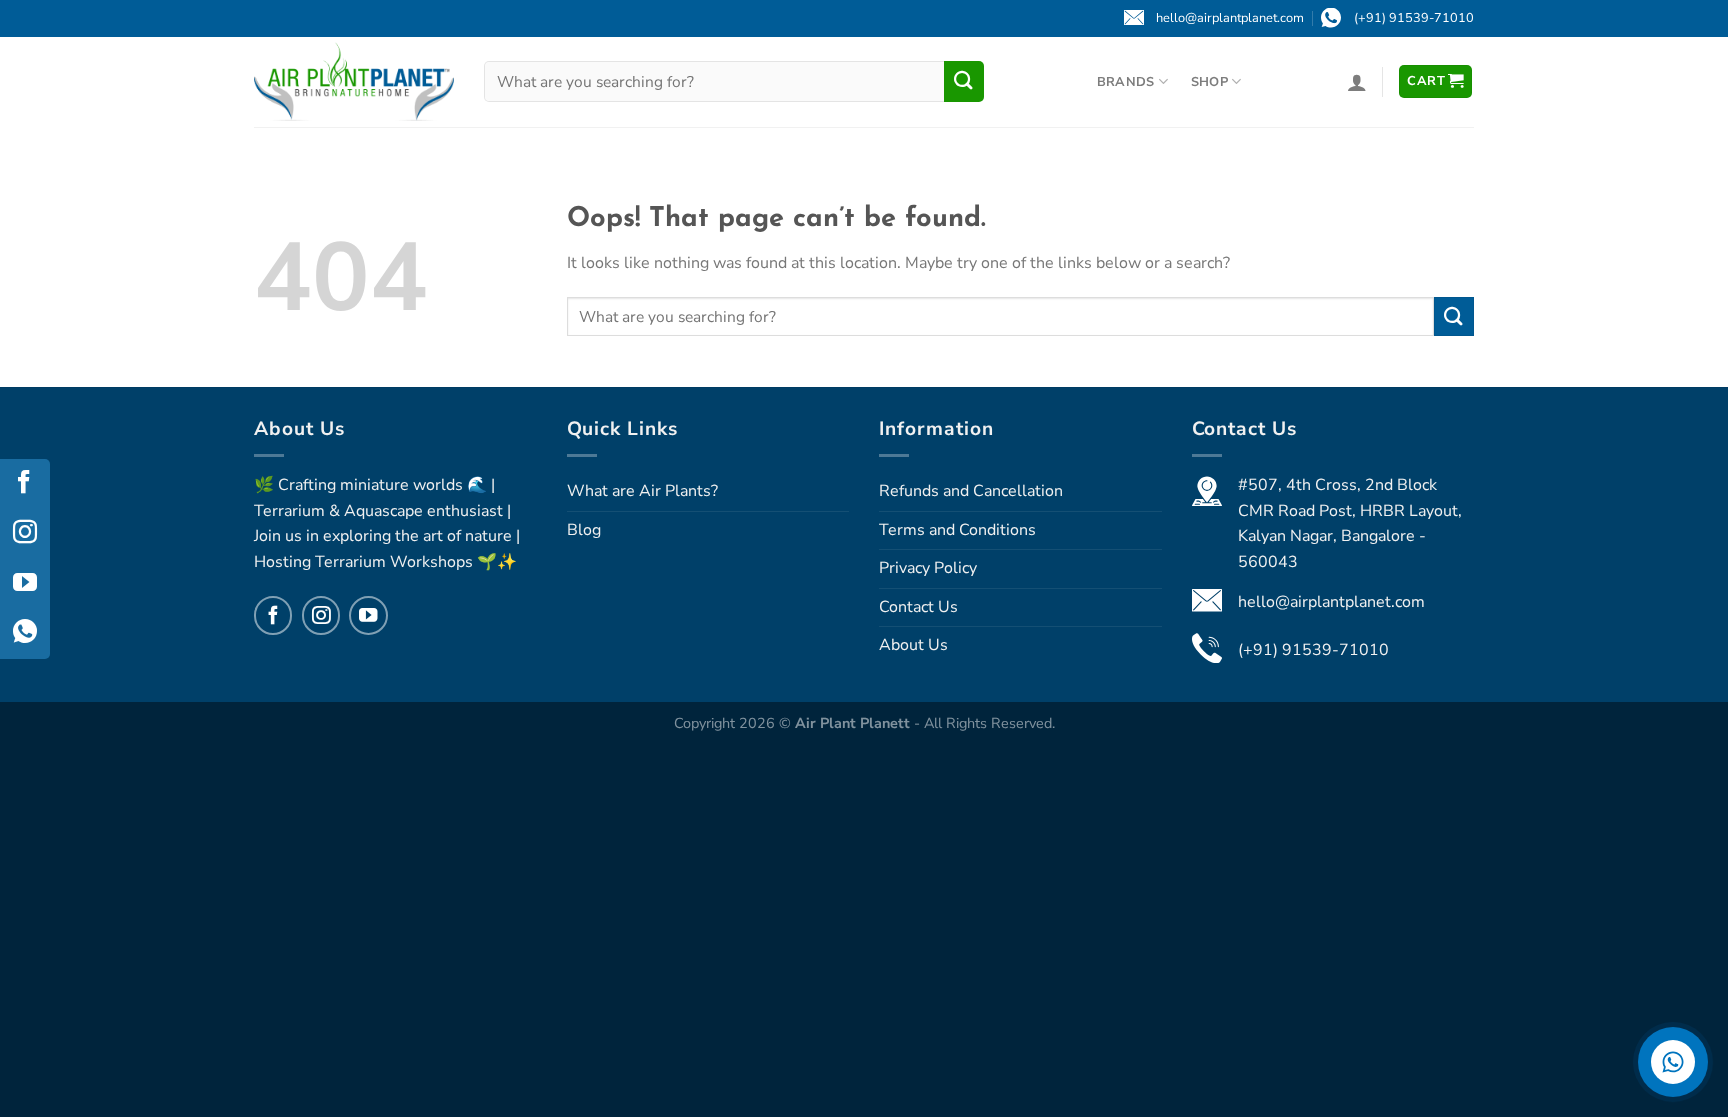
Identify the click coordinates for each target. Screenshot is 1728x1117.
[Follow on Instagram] (321, 615)
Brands (1126, 82)
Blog (584, 530)
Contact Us (918, 607)
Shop (1209, 82)
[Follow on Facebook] (273, 615)
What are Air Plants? (642, 491)
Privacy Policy (928, 568)
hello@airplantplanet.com (1331, 602)
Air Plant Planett (854, 723)
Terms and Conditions (957, 530)
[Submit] (964, 81)
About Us (913, 645)
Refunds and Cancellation (971, 491)
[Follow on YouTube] (368, 615)
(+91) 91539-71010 (1313, 650)
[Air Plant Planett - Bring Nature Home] (354, 81)
